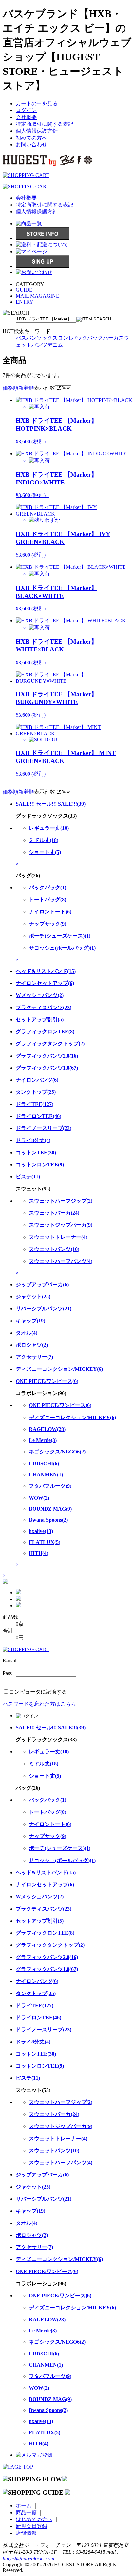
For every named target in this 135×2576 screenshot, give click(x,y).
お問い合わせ (31, 145)
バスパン (26, 338)
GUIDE (24, 290)
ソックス (47, 338)
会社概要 (26, 117)
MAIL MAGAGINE (38, 296)
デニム (55, 345)
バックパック (87, 338)
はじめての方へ (34, 2519)
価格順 (10, 388)
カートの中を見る (37, 103)
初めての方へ (31, 138)
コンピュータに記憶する (38, 1692)
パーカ (111, 338)
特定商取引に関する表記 (45, 124)
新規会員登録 (31, 2526)
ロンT (65, 338)
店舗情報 (26, 2533)
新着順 (26, 388)
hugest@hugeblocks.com (29, 2559)
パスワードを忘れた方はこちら (39, 1704)
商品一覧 (26, 2512)
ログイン (26, 110)
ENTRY (25, 302)
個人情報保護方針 (37, 131)
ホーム (24, 2506)
